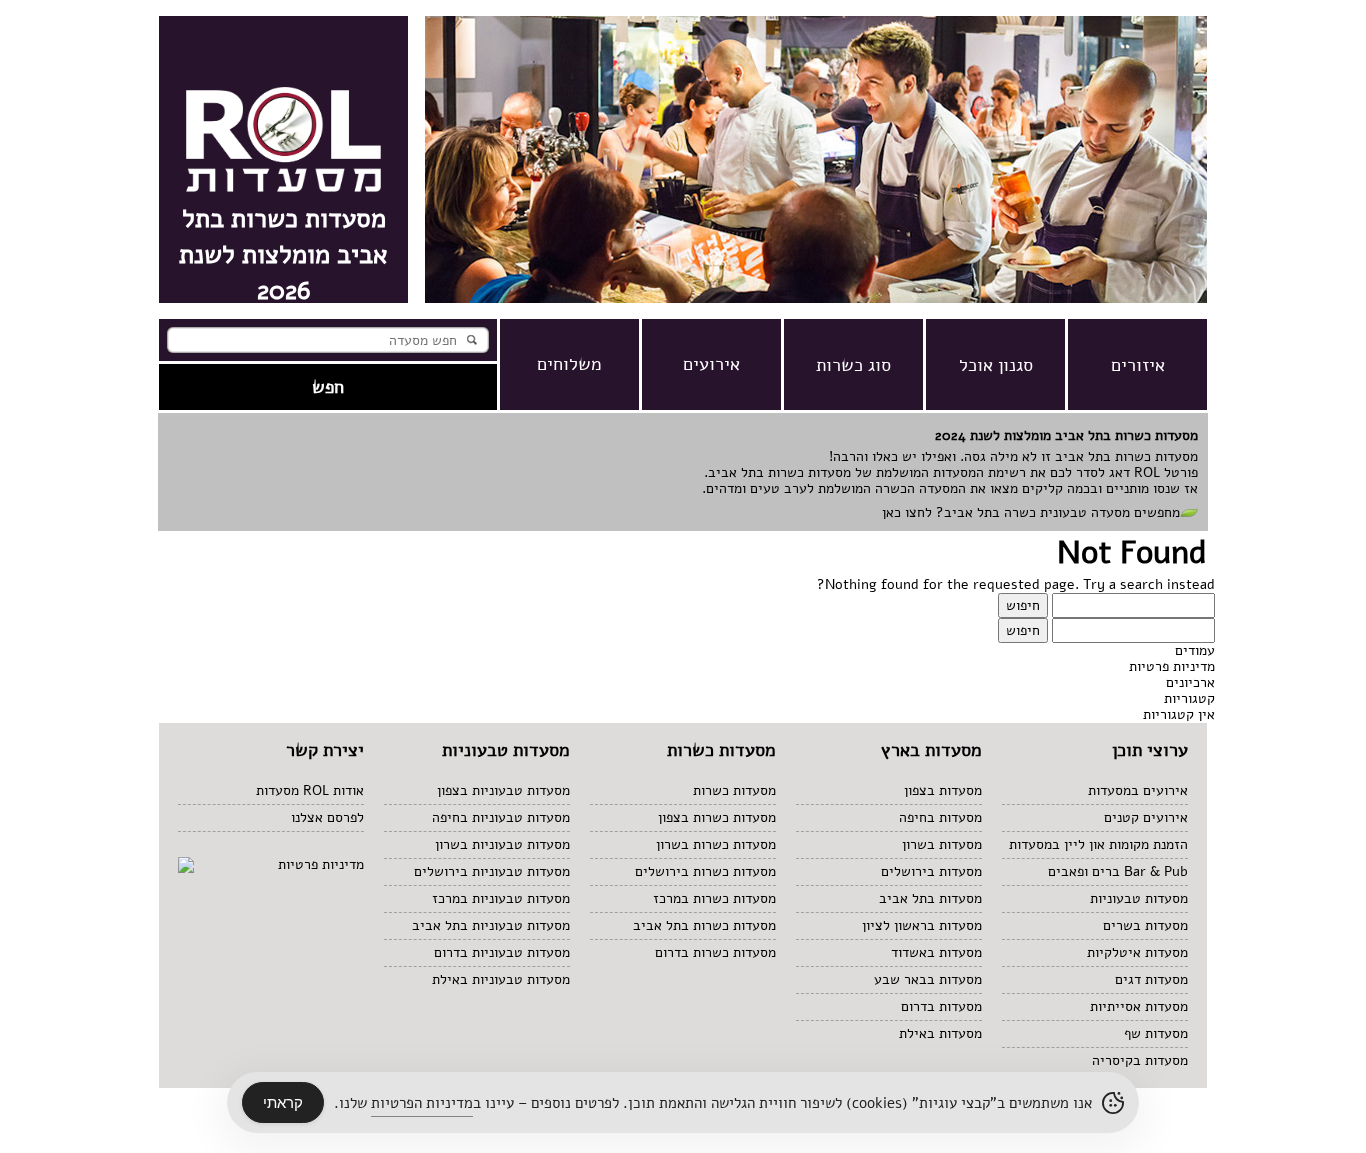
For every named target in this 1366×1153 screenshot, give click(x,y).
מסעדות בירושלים (931, 871)
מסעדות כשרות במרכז (714, 898)
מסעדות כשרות (734, 790)
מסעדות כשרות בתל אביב (704, 925)
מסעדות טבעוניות (1139, 898)
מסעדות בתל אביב (930, 898)
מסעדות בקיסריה (1140, 1060)
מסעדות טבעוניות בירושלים (492, 871)
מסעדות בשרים (1145, 925)
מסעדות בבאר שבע (928, 979)
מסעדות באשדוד (936, 952)
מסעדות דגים (1151, 979)
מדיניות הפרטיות (422, 1103)
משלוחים (569, 364)
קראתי (283, 1102)
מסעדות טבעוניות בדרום (502, 952)
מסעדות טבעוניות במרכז (501, 898)
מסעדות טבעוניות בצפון (503, 790)
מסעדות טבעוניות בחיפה (501, 817)
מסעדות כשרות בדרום (715, 952)
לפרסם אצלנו (327, 817)
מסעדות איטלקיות (1137, 952)
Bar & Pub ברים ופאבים (1118, 871)
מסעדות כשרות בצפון (717, 817)
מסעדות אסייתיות (1139, 1006)
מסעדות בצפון (943, 790)
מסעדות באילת (940, 1033)
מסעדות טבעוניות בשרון (502, 844)
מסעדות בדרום (941, 1006)
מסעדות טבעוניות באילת (501, 979)
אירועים (711, 364)
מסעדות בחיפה (940, 817)
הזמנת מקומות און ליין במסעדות (1098, 844)
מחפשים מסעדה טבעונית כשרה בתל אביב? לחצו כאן (1031, 512)
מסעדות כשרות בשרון (716, 844)
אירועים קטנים (1146, 817)
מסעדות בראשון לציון (922, 925)
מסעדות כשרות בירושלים (705, 871)
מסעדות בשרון (942, 844)
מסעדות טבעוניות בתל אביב (491, 925)
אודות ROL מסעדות (310, 790)
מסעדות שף (1156, 1033)
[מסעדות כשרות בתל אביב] (816, 298)
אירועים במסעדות (1138, 790)
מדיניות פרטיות (1172, 666)
